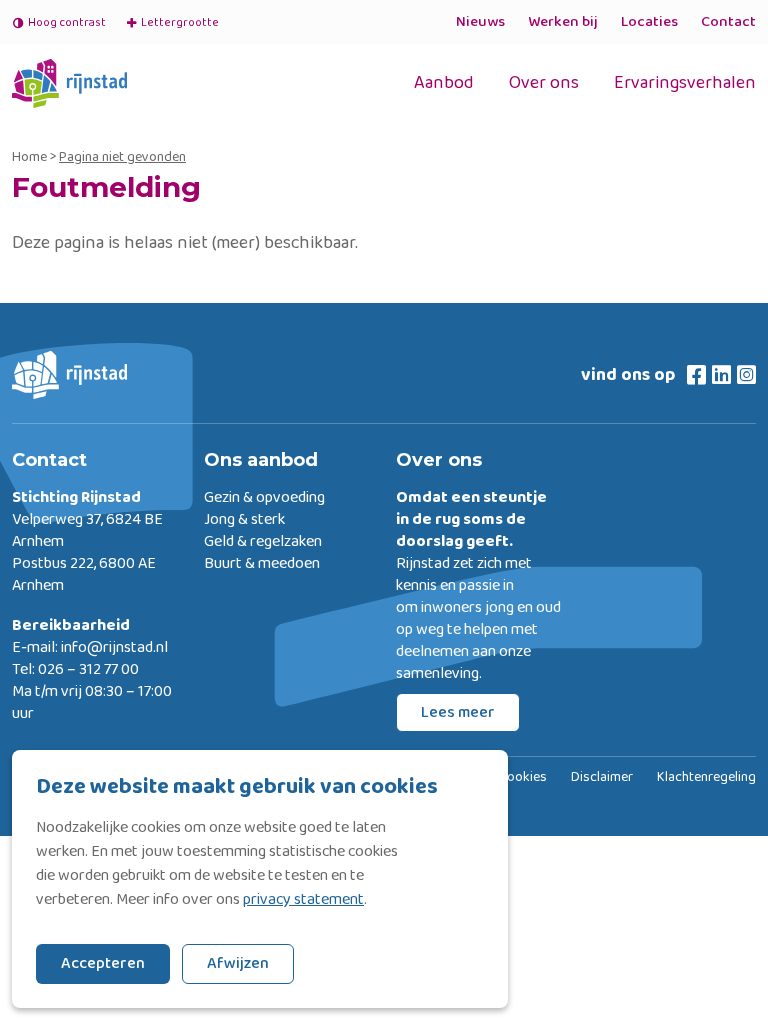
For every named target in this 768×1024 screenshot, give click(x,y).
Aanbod (444, 83)
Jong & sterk (244, 520)
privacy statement (303, 900)
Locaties (649, 22)
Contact (728, 22)
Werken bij (563, 22)
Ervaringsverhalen (685, 83)
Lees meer (458, 712)
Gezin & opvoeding (264, 498)
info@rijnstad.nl (114, 648)
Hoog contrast (67, 22)
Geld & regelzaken (263, 542)
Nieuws (480, 22)
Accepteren (103, 963)
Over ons (544, 83)
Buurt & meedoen (262, 564)
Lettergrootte (172, 22)
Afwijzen (238, 963)
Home (29, 157)
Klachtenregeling (706, 778)
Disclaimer (602, 778)
